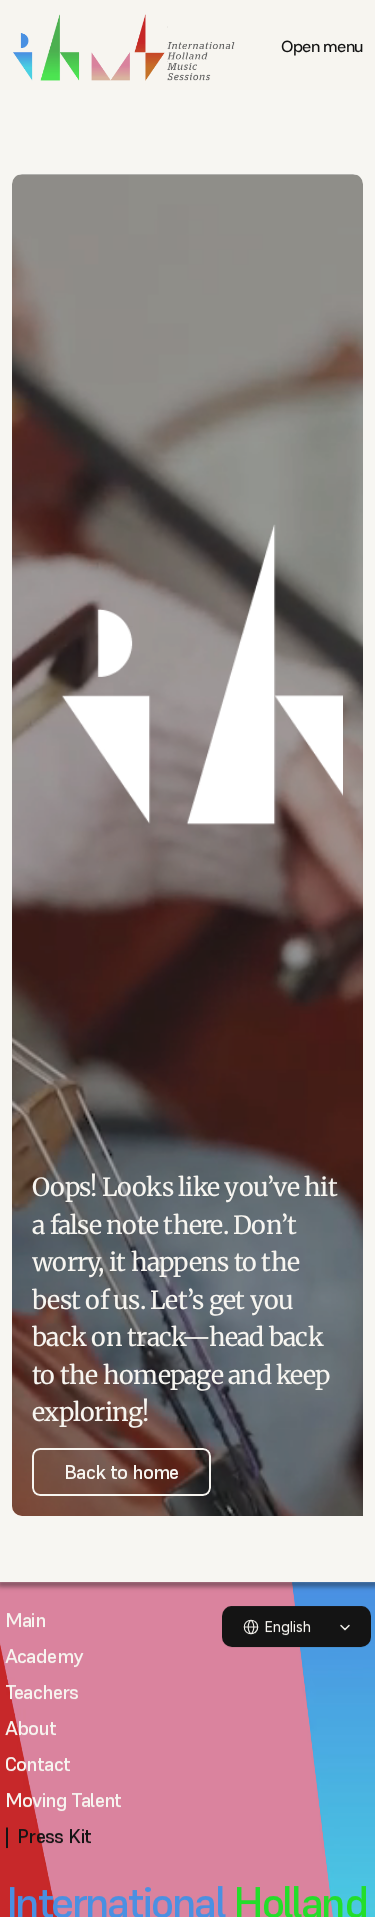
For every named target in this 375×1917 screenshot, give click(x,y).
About (31, 1728)
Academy (44, 1656)
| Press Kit (48, 1836)
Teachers (42, 1692)
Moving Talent (63, 1800)
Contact (38, 1764)
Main (25, 1620)
